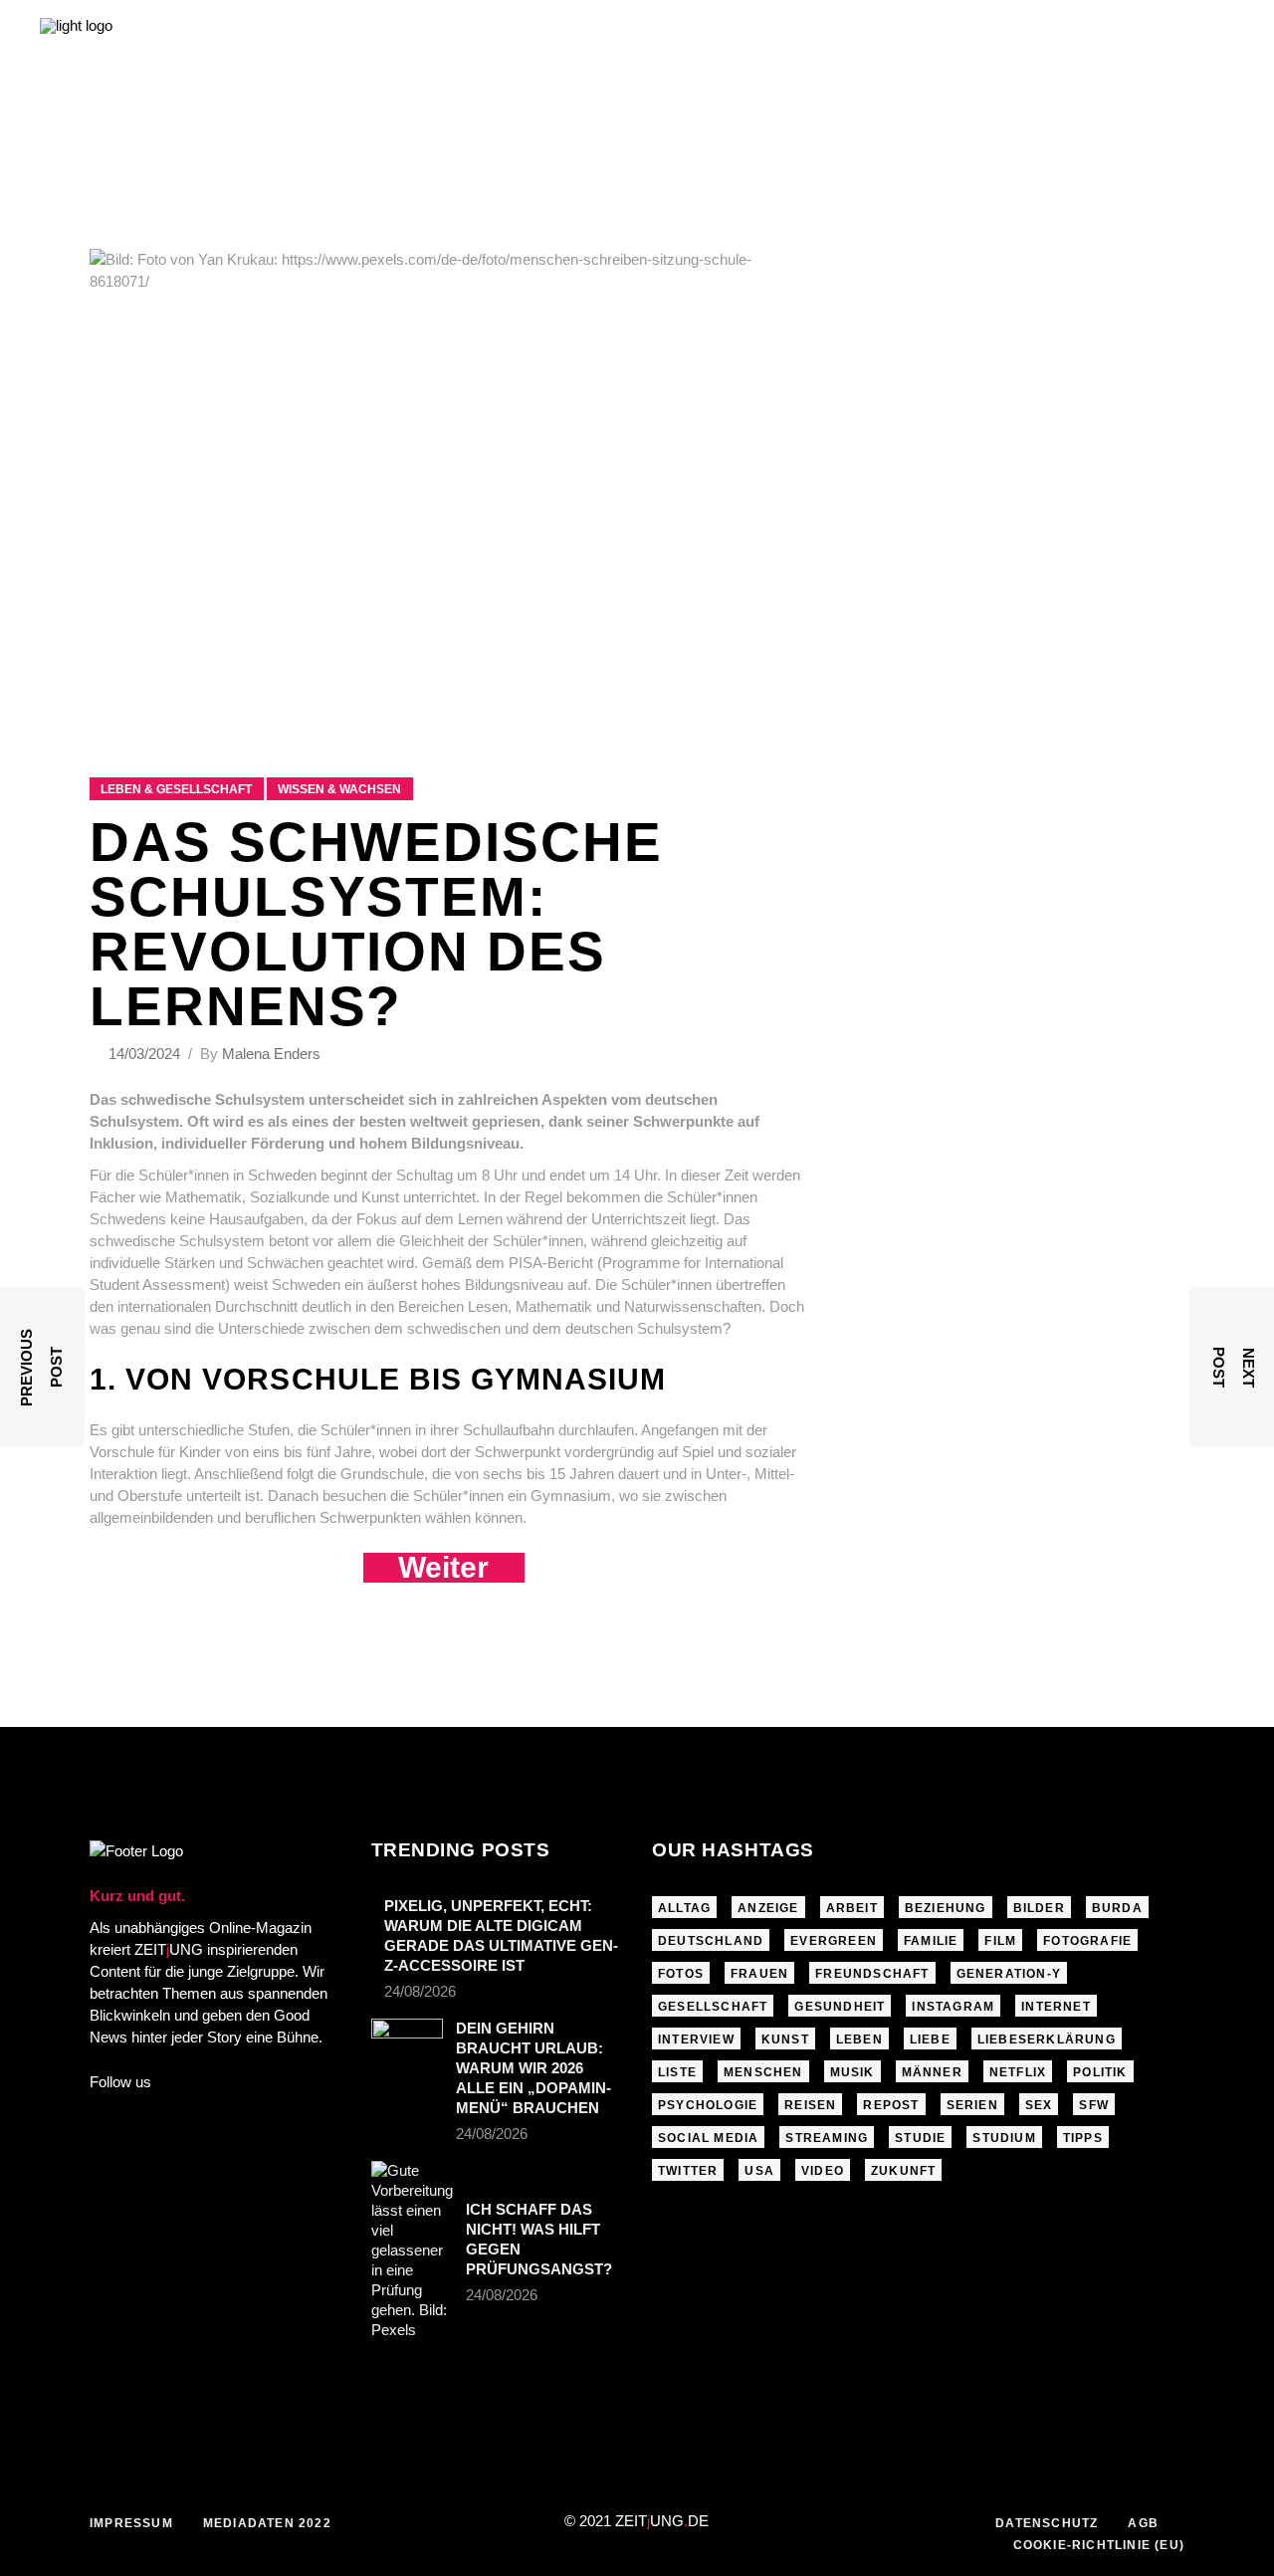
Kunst (785, 2039)
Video (823, 2171)
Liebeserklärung (1047, 2039)
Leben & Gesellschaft (176, 789)
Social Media (708, 2138)
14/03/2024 (146, 1054)
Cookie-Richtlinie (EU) (1099, 2545)
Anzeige (768, 1908)
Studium (1004, 2138)
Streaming (827, 2138)
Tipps (1083, 2138)
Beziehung (946, 1908)
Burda (1117, 1908)
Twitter (688, 2171)
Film (1000, 1941)
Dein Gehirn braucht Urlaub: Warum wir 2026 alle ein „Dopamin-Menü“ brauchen (533, 2068)
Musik (852, 2072)
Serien (972, 2105)
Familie (931, 1941)
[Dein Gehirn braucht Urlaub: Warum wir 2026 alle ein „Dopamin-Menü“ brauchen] (407, 2042)
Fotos (681, 1974)
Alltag (684, 1908)
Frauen (759, 1974)
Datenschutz (1047, 2523)
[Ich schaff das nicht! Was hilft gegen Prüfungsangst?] (412, 2251)
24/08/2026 (420, 1991)
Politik (1100, 2072)
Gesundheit (840, 2007)
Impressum (131, 2523)
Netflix (1018, 2072)
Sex (1039, 2105)
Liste (677, 2072)
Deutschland (711, 1941)
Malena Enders (271, 1054)
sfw (1094, 2105)
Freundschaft (872, 1974)
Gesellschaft (713, 2007)
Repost (891, 2105)
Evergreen (834, 1941)
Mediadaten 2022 (267, 2523)
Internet (1056, 2007)
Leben (859, 2039)
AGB (1143, 2523)
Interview (696, 2039)
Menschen (763, 2072)
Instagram (953, 2007)
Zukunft (903, 2171)
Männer (932, 2072)
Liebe (930, 2039)
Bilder (1039, 1908)
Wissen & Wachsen (339, 789)
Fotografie (1087, 1941)
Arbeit (852, 1908)
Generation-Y (1009, 1974)
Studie (920, 2138)
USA (759, 2171)
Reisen (810, 2105)
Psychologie (708, 2105)
